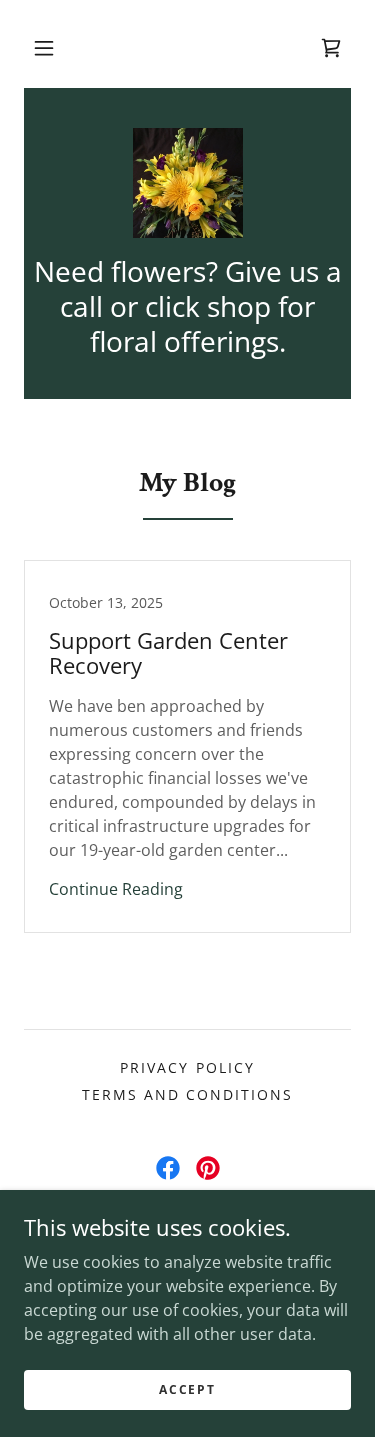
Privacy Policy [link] (187, 1067)
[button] (44, 48)
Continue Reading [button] (116, 889)
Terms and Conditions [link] (187, 1094)
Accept (187, 1389)
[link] (188, 183)
